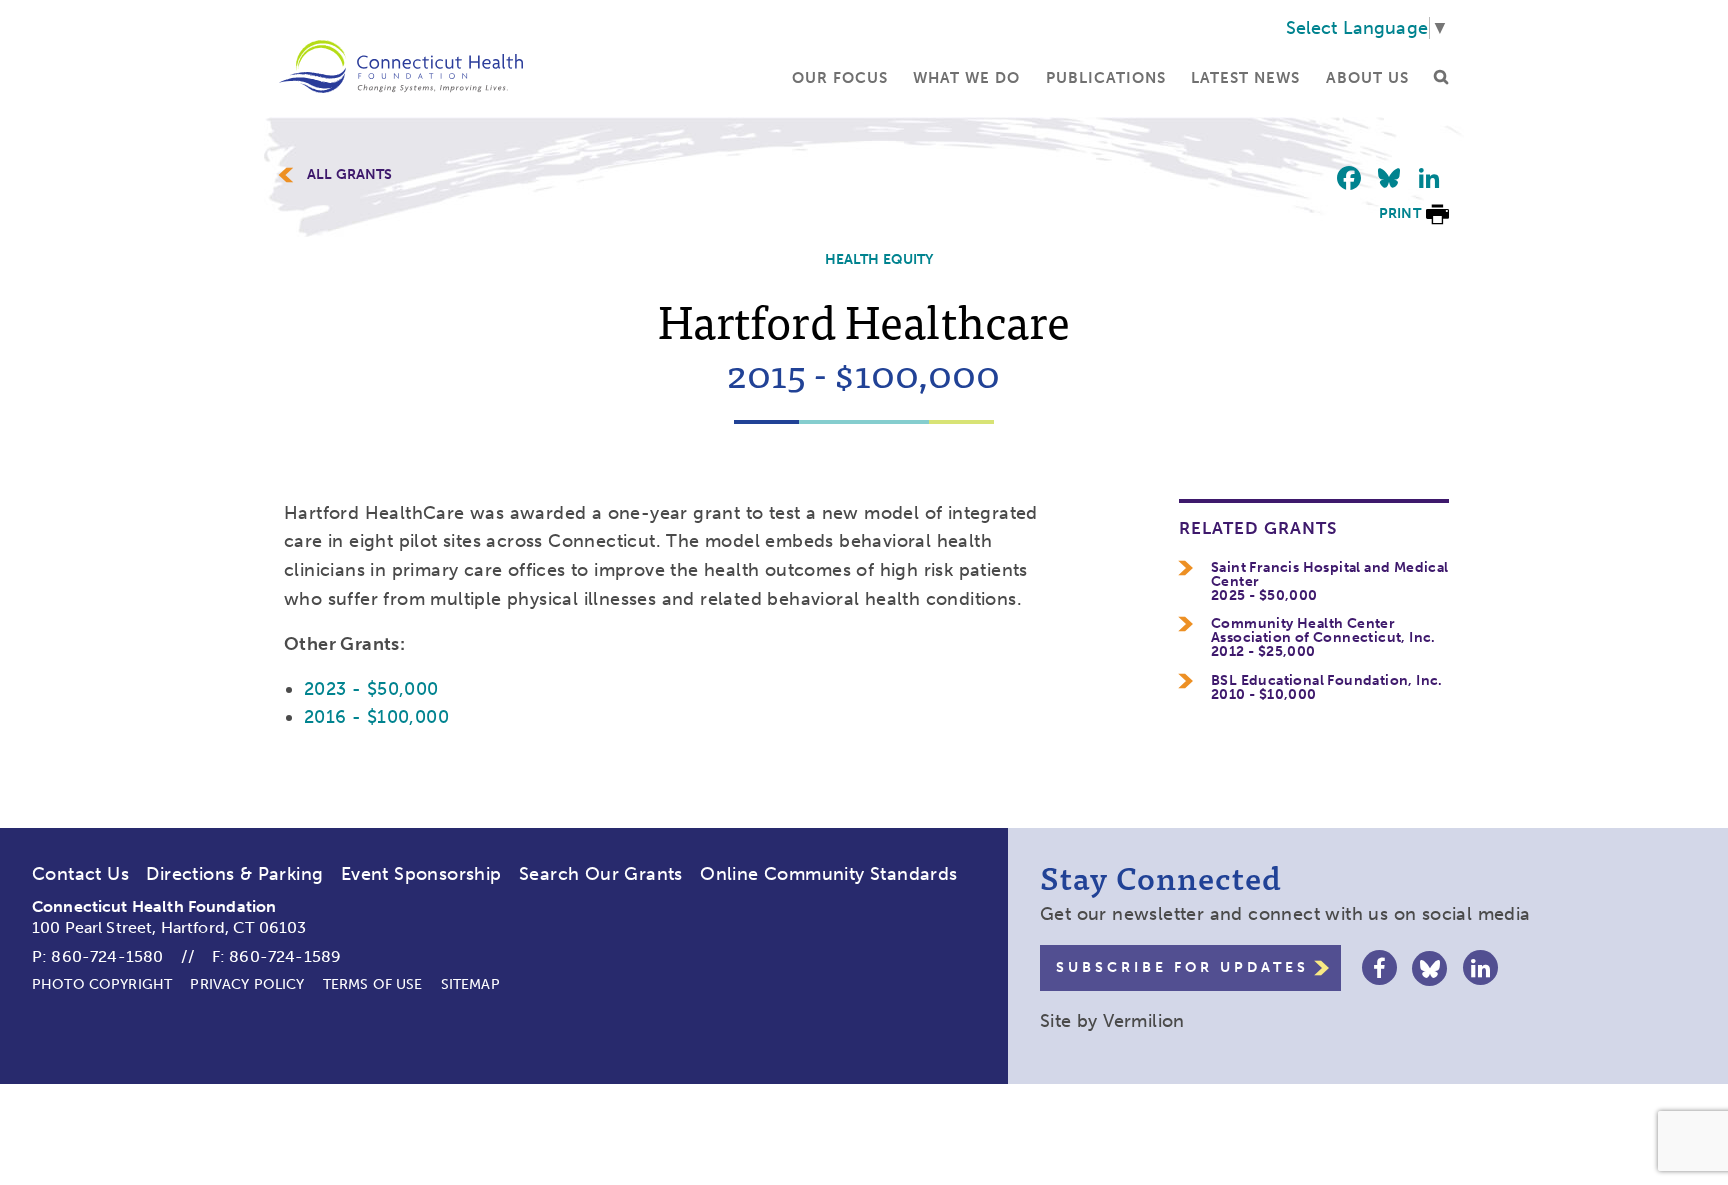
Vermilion (1144, 1021)
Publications (1106, 78)
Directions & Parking (234, 874)
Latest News (1245, 78)
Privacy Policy (247, 984)
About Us (1367, 78)
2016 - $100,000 (376, 717)
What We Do (966, 78)
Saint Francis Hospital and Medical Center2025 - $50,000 (1330, 582)
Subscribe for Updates (1182, 967)
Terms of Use (373, 984)
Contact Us (80, 874)
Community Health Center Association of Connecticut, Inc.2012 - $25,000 (1323, 638)
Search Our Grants (601, 874)
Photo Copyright (102, 984)
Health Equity (879, 259)
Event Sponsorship (421, 874)
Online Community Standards (828, 874)
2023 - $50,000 (371, 689)
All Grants (350, 175)
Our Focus (840, 78)
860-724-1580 (107, 956)
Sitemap (470, 984)
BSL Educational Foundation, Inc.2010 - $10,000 (1327, 688)
